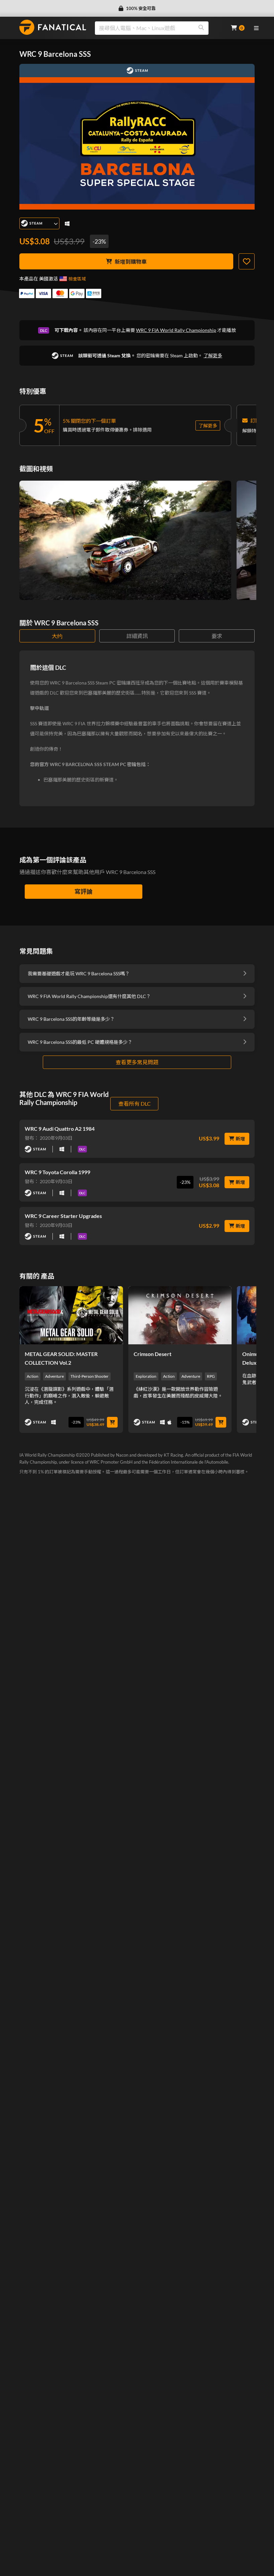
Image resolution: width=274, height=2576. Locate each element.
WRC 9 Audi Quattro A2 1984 (60, 1129)
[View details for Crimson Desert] (180, 1315)
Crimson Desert (153, 1354)
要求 (217, 636)
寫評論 (84, 891)
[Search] (201, 28)
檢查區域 (77, 279)
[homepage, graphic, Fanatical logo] (53, 27)
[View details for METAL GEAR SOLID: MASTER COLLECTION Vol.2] (71, 1315)
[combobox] (159, 28)
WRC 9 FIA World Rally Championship (176, 330)
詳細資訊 (137, 636)
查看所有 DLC (134, 1103)
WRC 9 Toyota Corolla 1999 (57, 1172)
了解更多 (213, 355)
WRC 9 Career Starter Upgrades (63, 1216)
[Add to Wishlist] (247, 261)
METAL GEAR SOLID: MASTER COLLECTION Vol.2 (61, 1358)
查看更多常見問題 (137, 1062)
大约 (57, 636)
